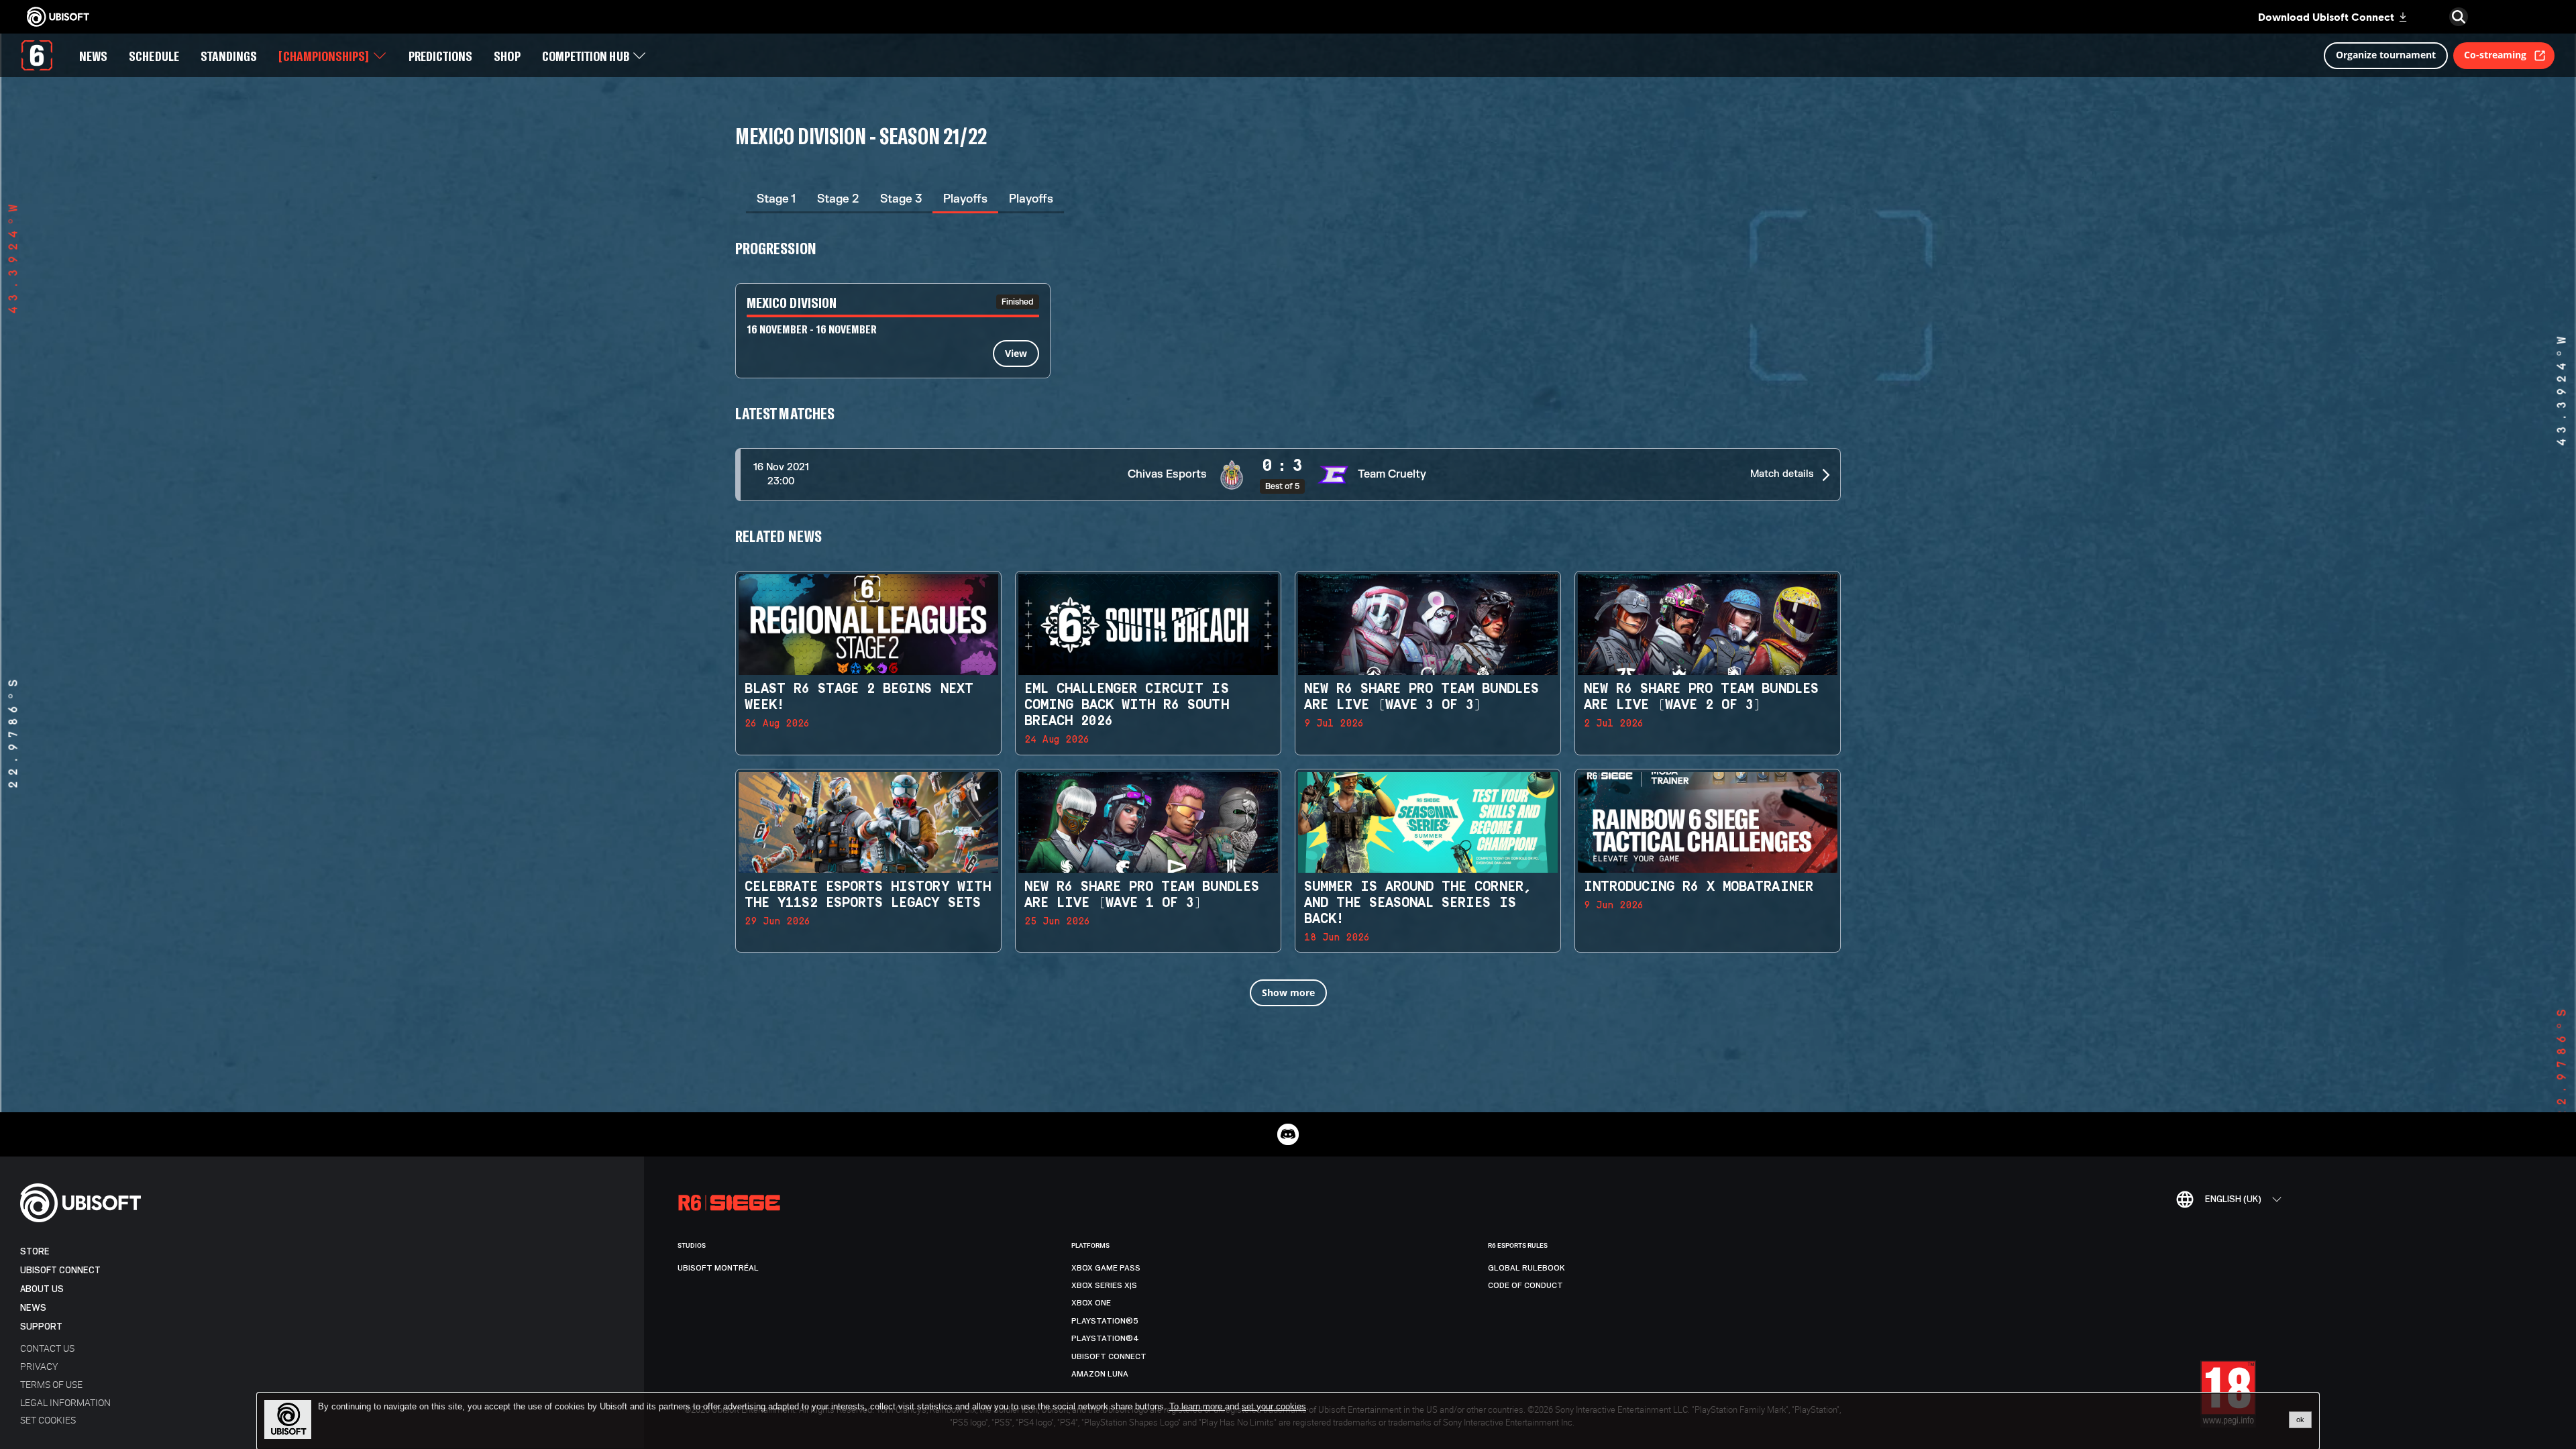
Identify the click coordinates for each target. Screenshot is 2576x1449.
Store (35, 1251)
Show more (1288, 992)
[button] (1288, 475)
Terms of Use (51, 1384)
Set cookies (48, 1420)
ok (2300, 1419)
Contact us (47, 1348)
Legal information (65, 1402)
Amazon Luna (1100, 1374)
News (33, 1308)
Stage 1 (776, 199)
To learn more (1197, 1406)
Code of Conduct (1525, 1285)
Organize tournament (2386, 55)
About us (42, 1289)
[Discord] (1288, 1134)
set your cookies (1274, 1407)
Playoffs (965, 199)
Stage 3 (901, 199)
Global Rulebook (1526, 1268)
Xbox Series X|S (1104, 1285)
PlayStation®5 (1105, 1321)
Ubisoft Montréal (718, 1268)
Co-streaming (2495, 55)
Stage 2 (838, 199)
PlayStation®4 (1105, 1338)
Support (41, 1327)
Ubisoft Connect (60, 1270)
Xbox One (1091, 1303)
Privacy (39, 1366)
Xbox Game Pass (1106, 1268)
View (1016, 353)
